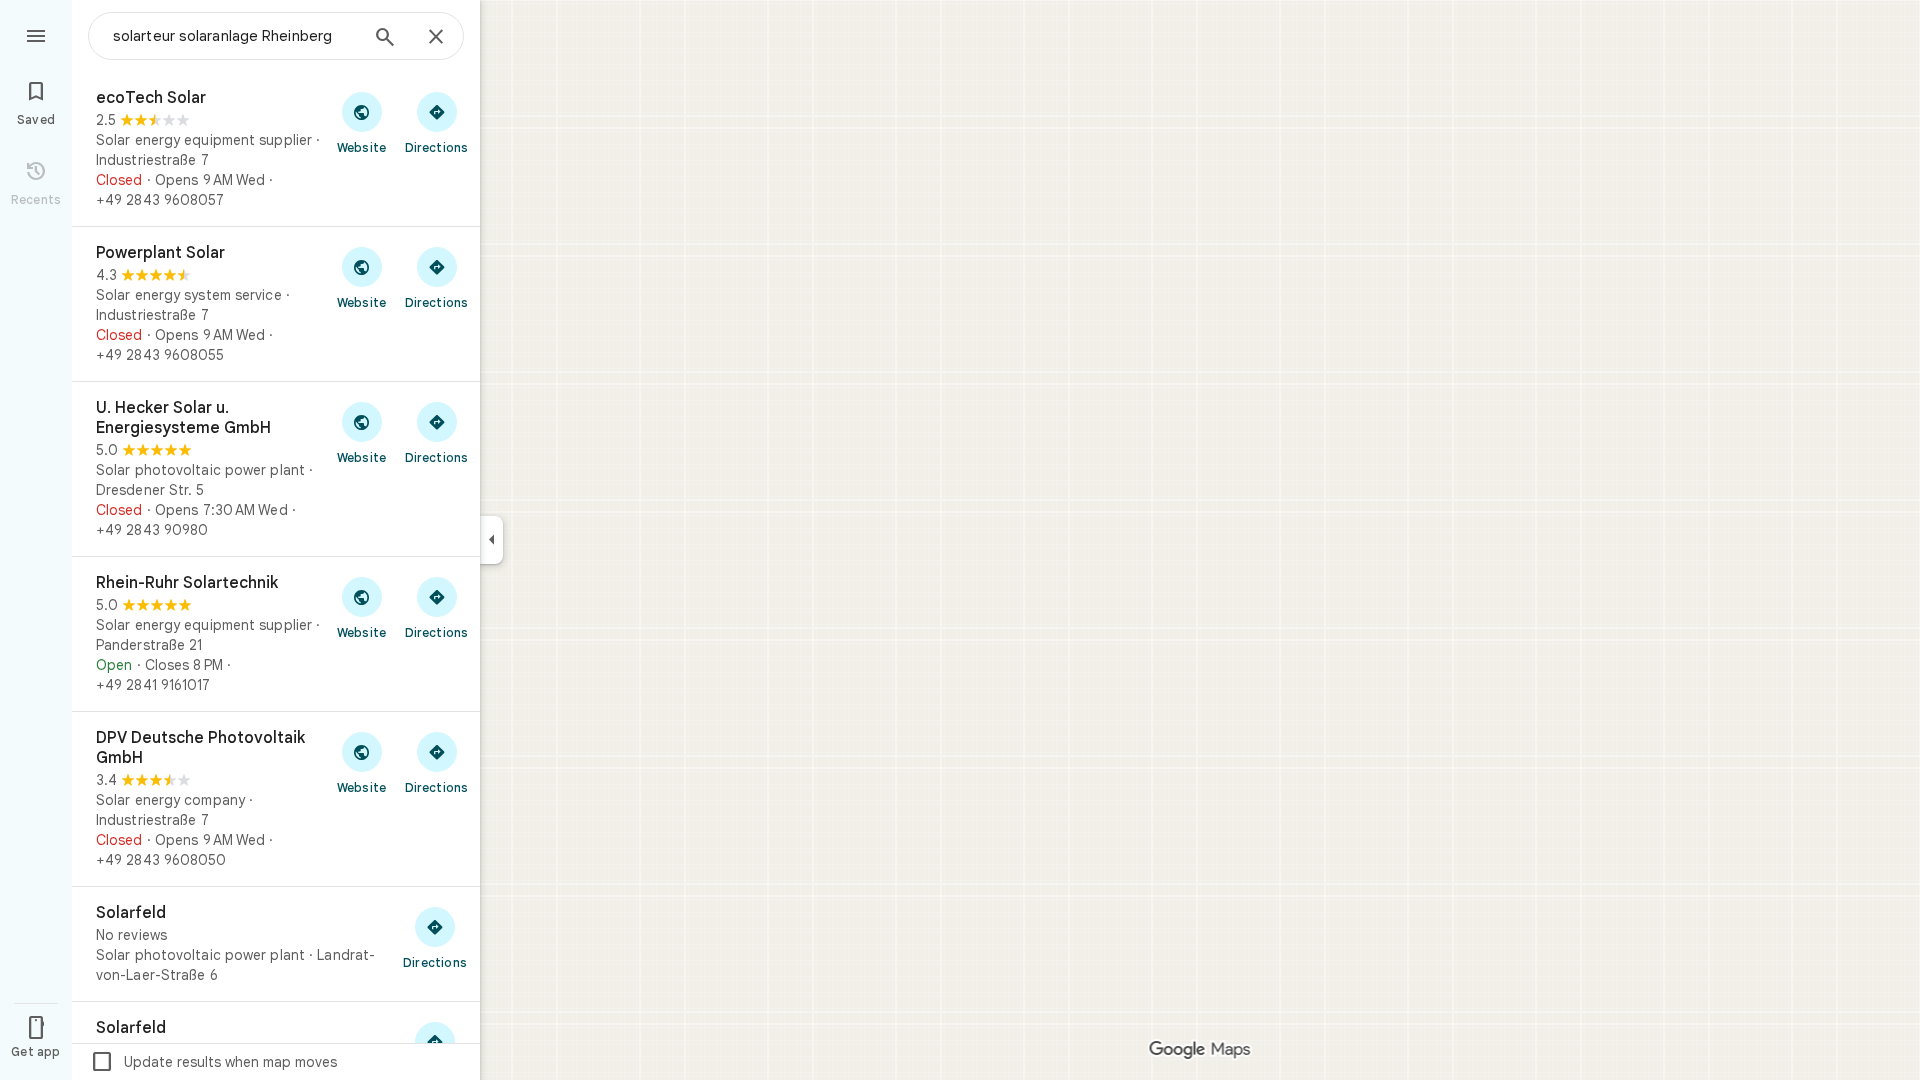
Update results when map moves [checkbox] (213, 1062)
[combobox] (235, 36)
